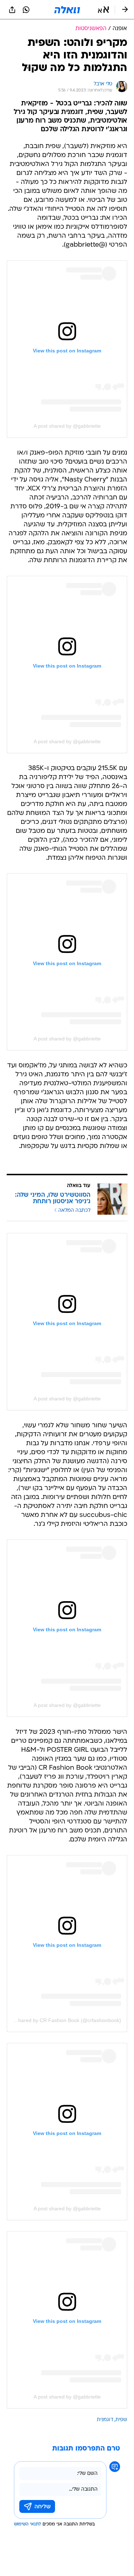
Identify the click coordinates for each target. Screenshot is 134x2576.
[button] (103, 10)
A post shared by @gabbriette (67, 426)
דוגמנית (105, 2420)
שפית (121, 2420)
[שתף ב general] (12, 10)
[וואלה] (67, 10)
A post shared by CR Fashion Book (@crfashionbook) (61, 2020)
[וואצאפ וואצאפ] (26, 10)
